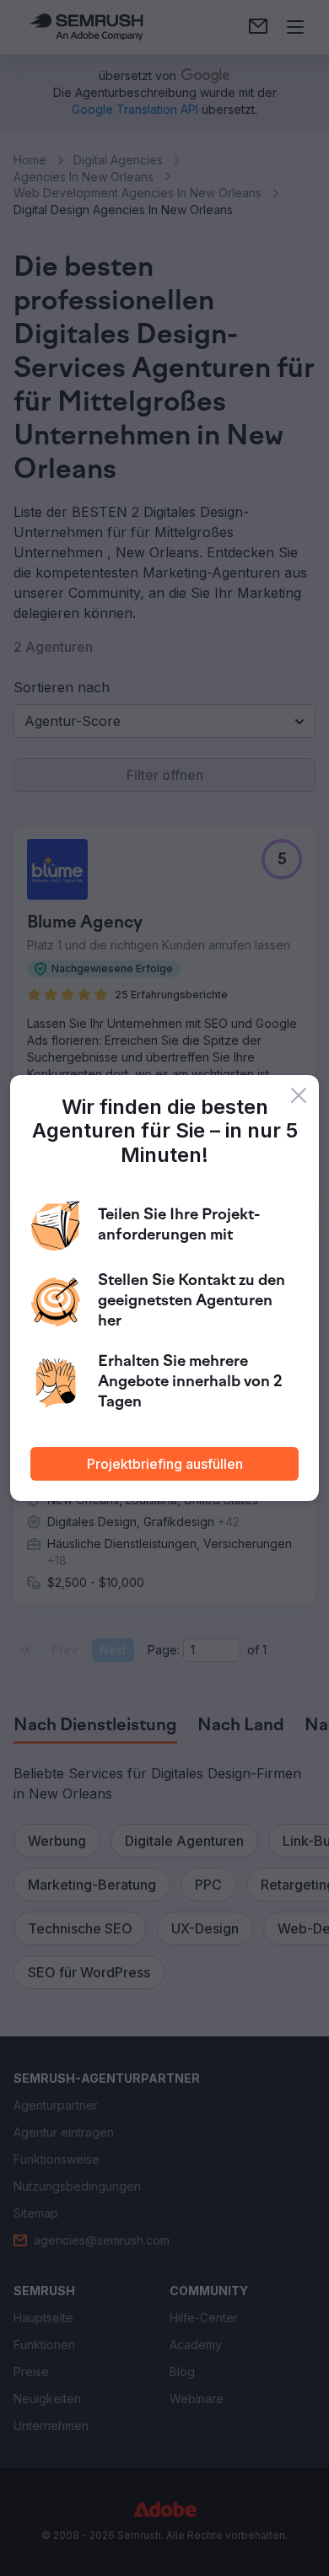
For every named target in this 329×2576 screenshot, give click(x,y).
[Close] (299, 1095)
